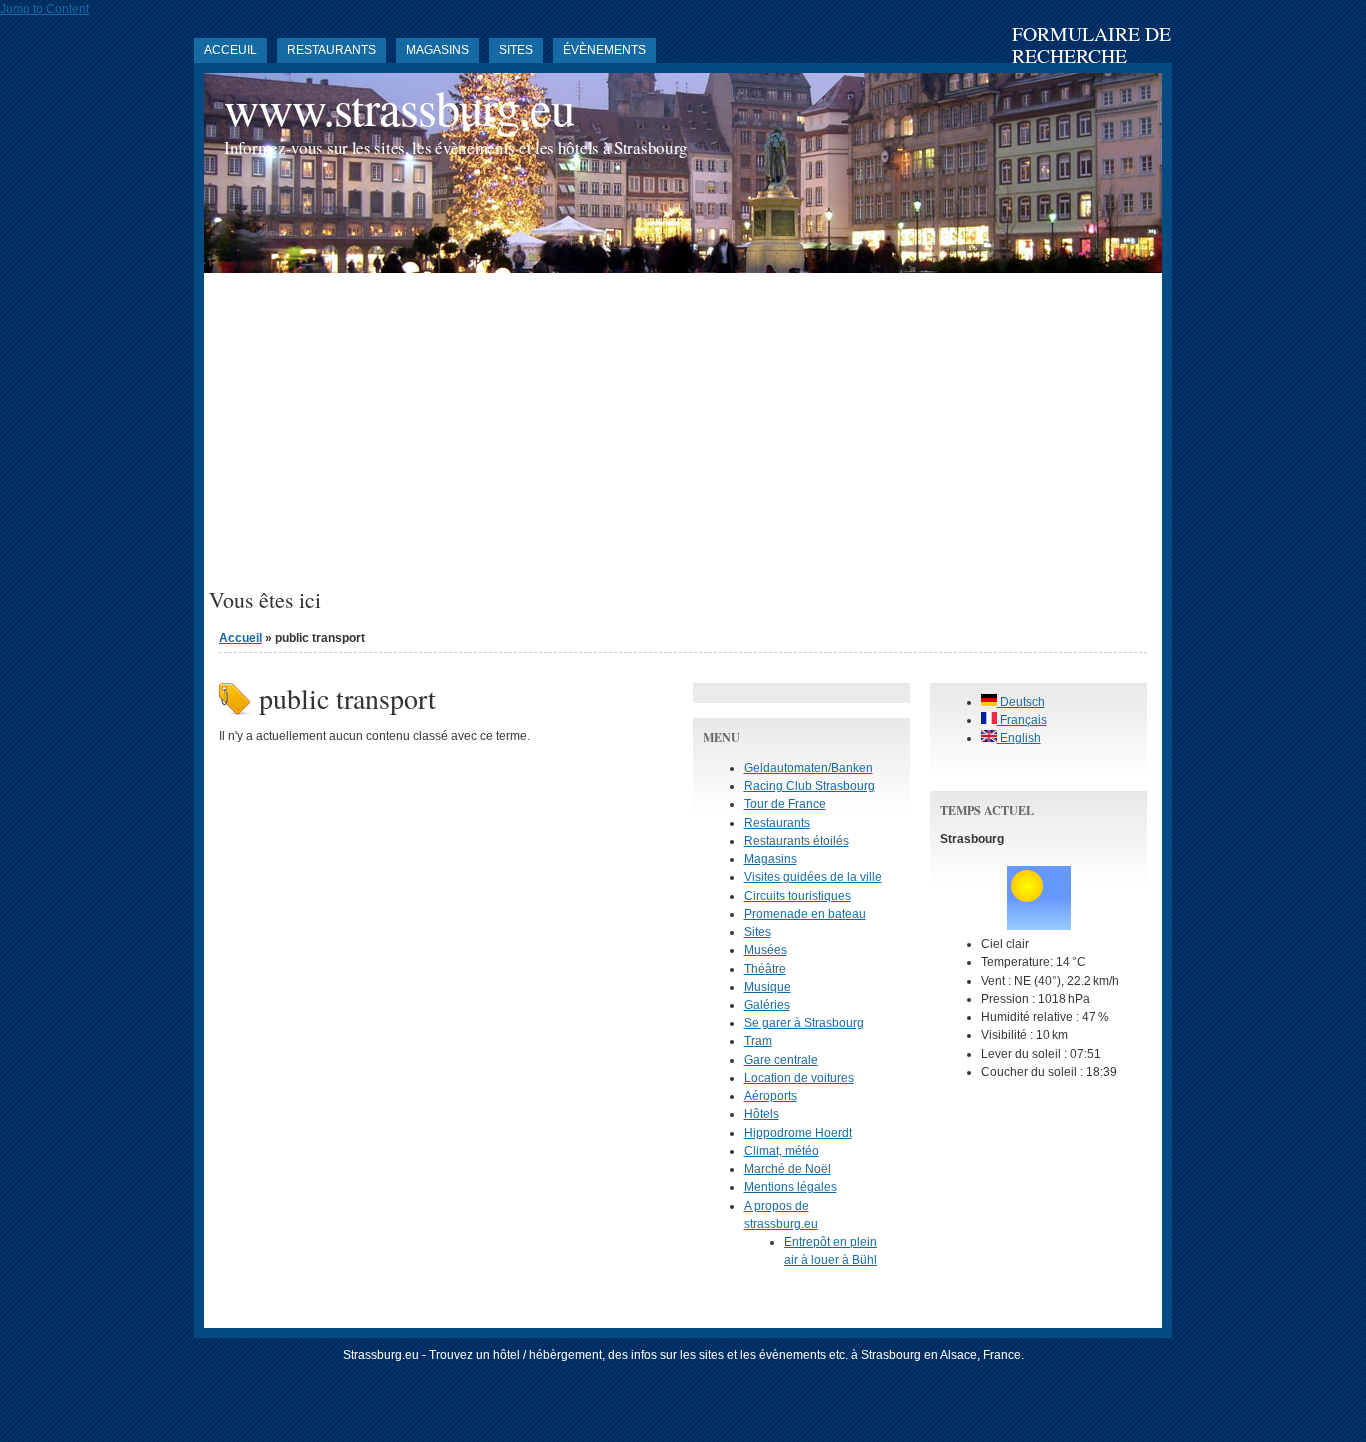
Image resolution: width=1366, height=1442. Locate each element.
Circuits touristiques (797, 896)
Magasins (437, 50)
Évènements (604, 50)
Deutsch (1021, 702)
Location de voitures (799, 1078)
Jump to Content (44, 9)
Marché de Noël (787, 1169)
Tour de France (785, 804)
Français (1022, 720)
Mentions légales (790, 1187)
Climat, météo (781, 1151)
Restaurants (331, 50)
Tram (758, 1041)
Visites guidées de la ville (813, 877)
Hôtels (761, 1114)
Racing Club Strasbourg (809, 786)
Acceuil (230, 50)
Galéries (767, 1005)
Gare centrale (781, 1060)
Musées (765, 950)
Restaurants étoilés (796, 841)
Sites (516, 50)
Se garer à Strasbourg (804, 1023)
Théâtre (765, 969)
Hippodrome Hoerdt (798, 1133)
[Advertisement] (683, 438)
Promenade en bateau (805, 914)
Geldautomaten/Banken (808, 768)
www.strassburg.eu (399, 107)
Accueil (240, 638)
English (1019, 738)
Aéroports (770, 1096)
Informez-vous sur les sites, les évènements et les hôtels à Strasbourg (456, 147)
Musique (767, 987)
